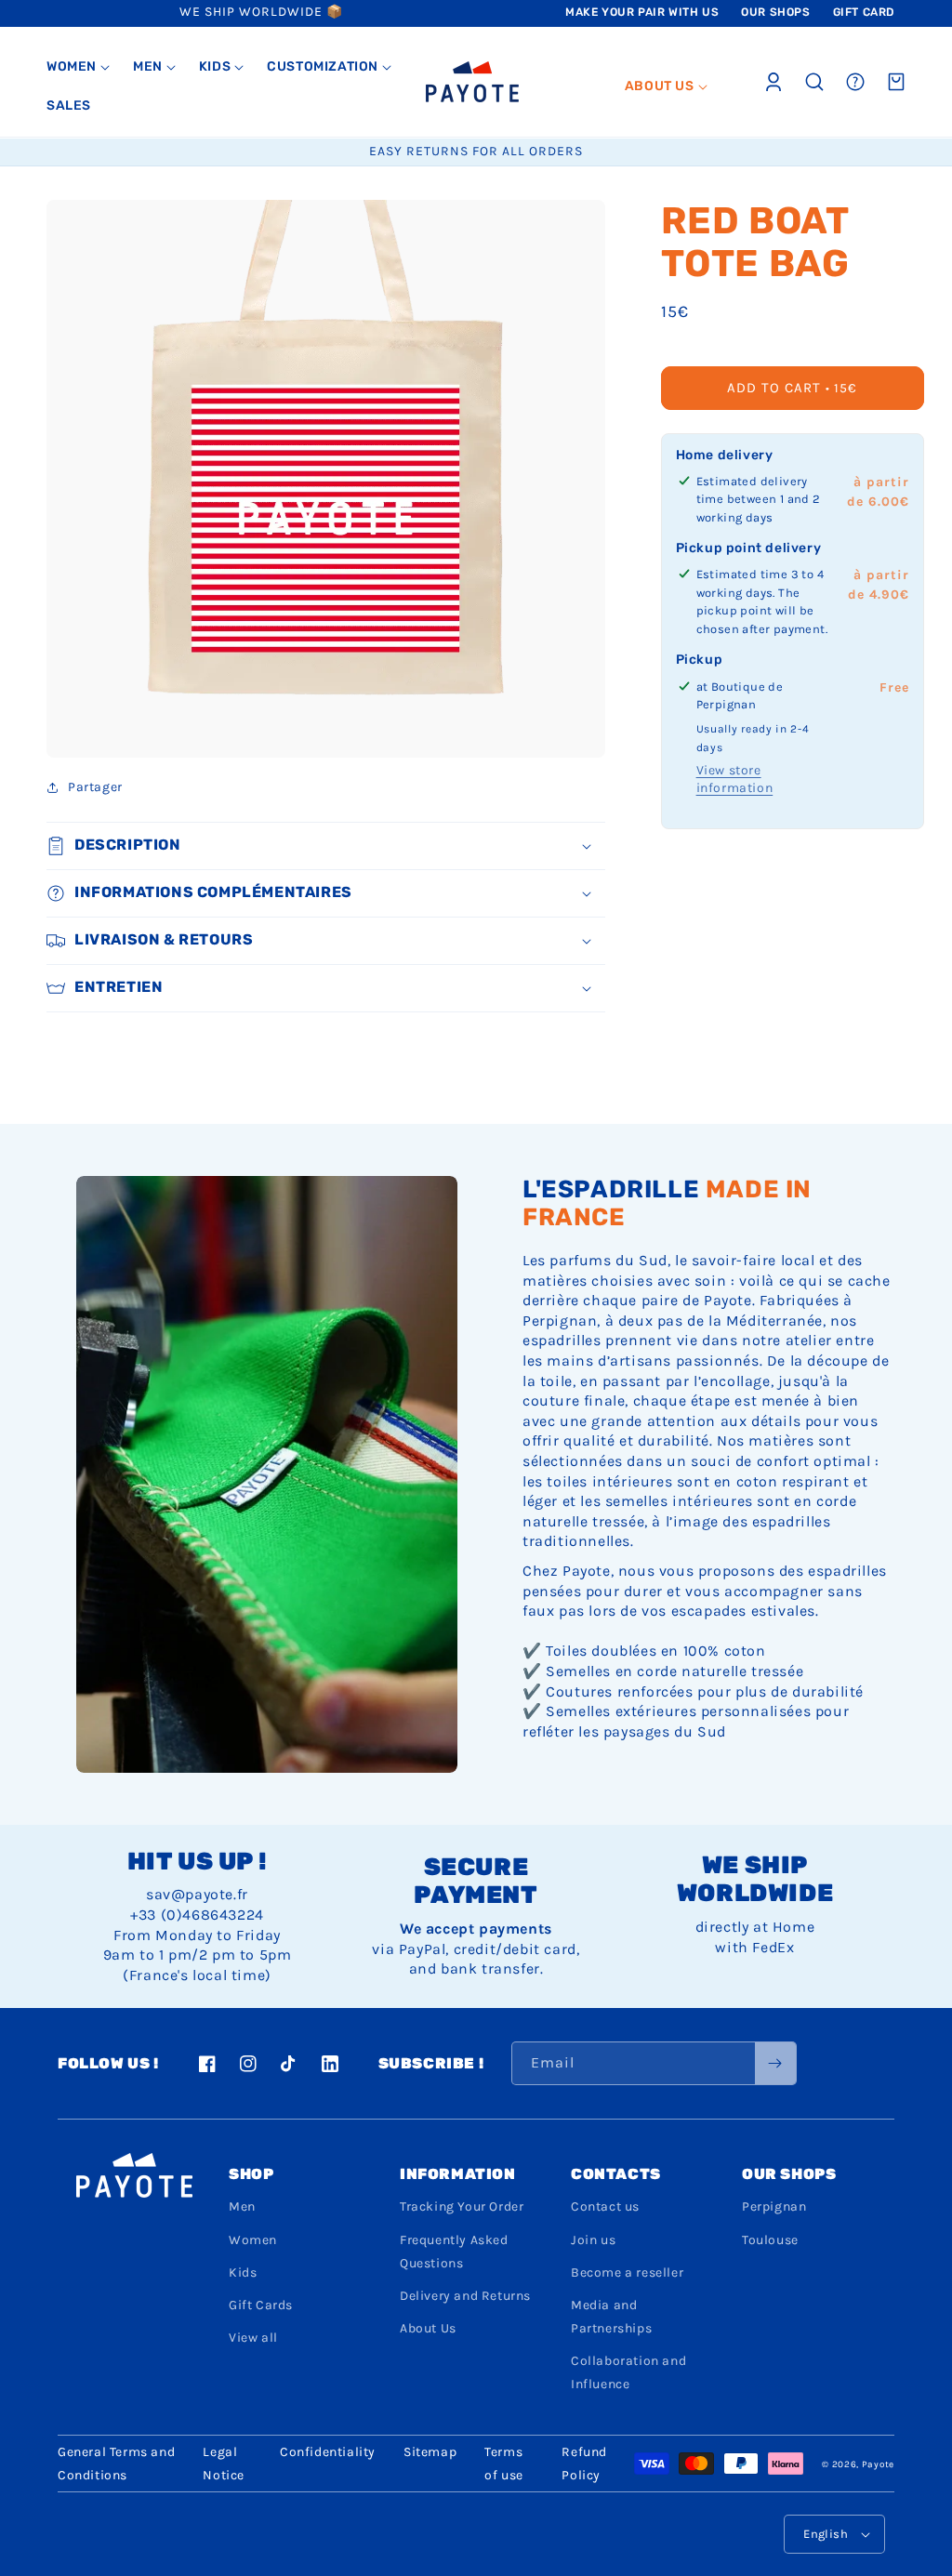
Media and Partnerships (611, 2317)
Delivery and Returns (465, 2296)
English (826, 2534)
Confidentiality (328, 2452)
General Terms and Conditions (116, 2464)
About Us (428, 2328)
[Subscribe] (775, 2063)
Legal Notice (224, 2464)
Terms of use (504, 2464)
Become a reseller (627, 2272)
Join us (593, 2240)
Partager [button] (95, 787)
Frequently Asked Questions (454, 2252)
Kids (243, 2272)
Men (242, 2206)
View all (253, 2338)
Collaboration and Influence (628, 2372)
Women (253, 2240)
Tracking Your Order (462, 2206)
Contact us (605, 2206)
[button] (79, 67)
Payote (878, 2464)
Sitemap (430, 2452)
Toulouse (770, 2240)
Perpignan (774, 2206)
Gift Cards (261, 2305)
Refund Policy (584, 2464)
